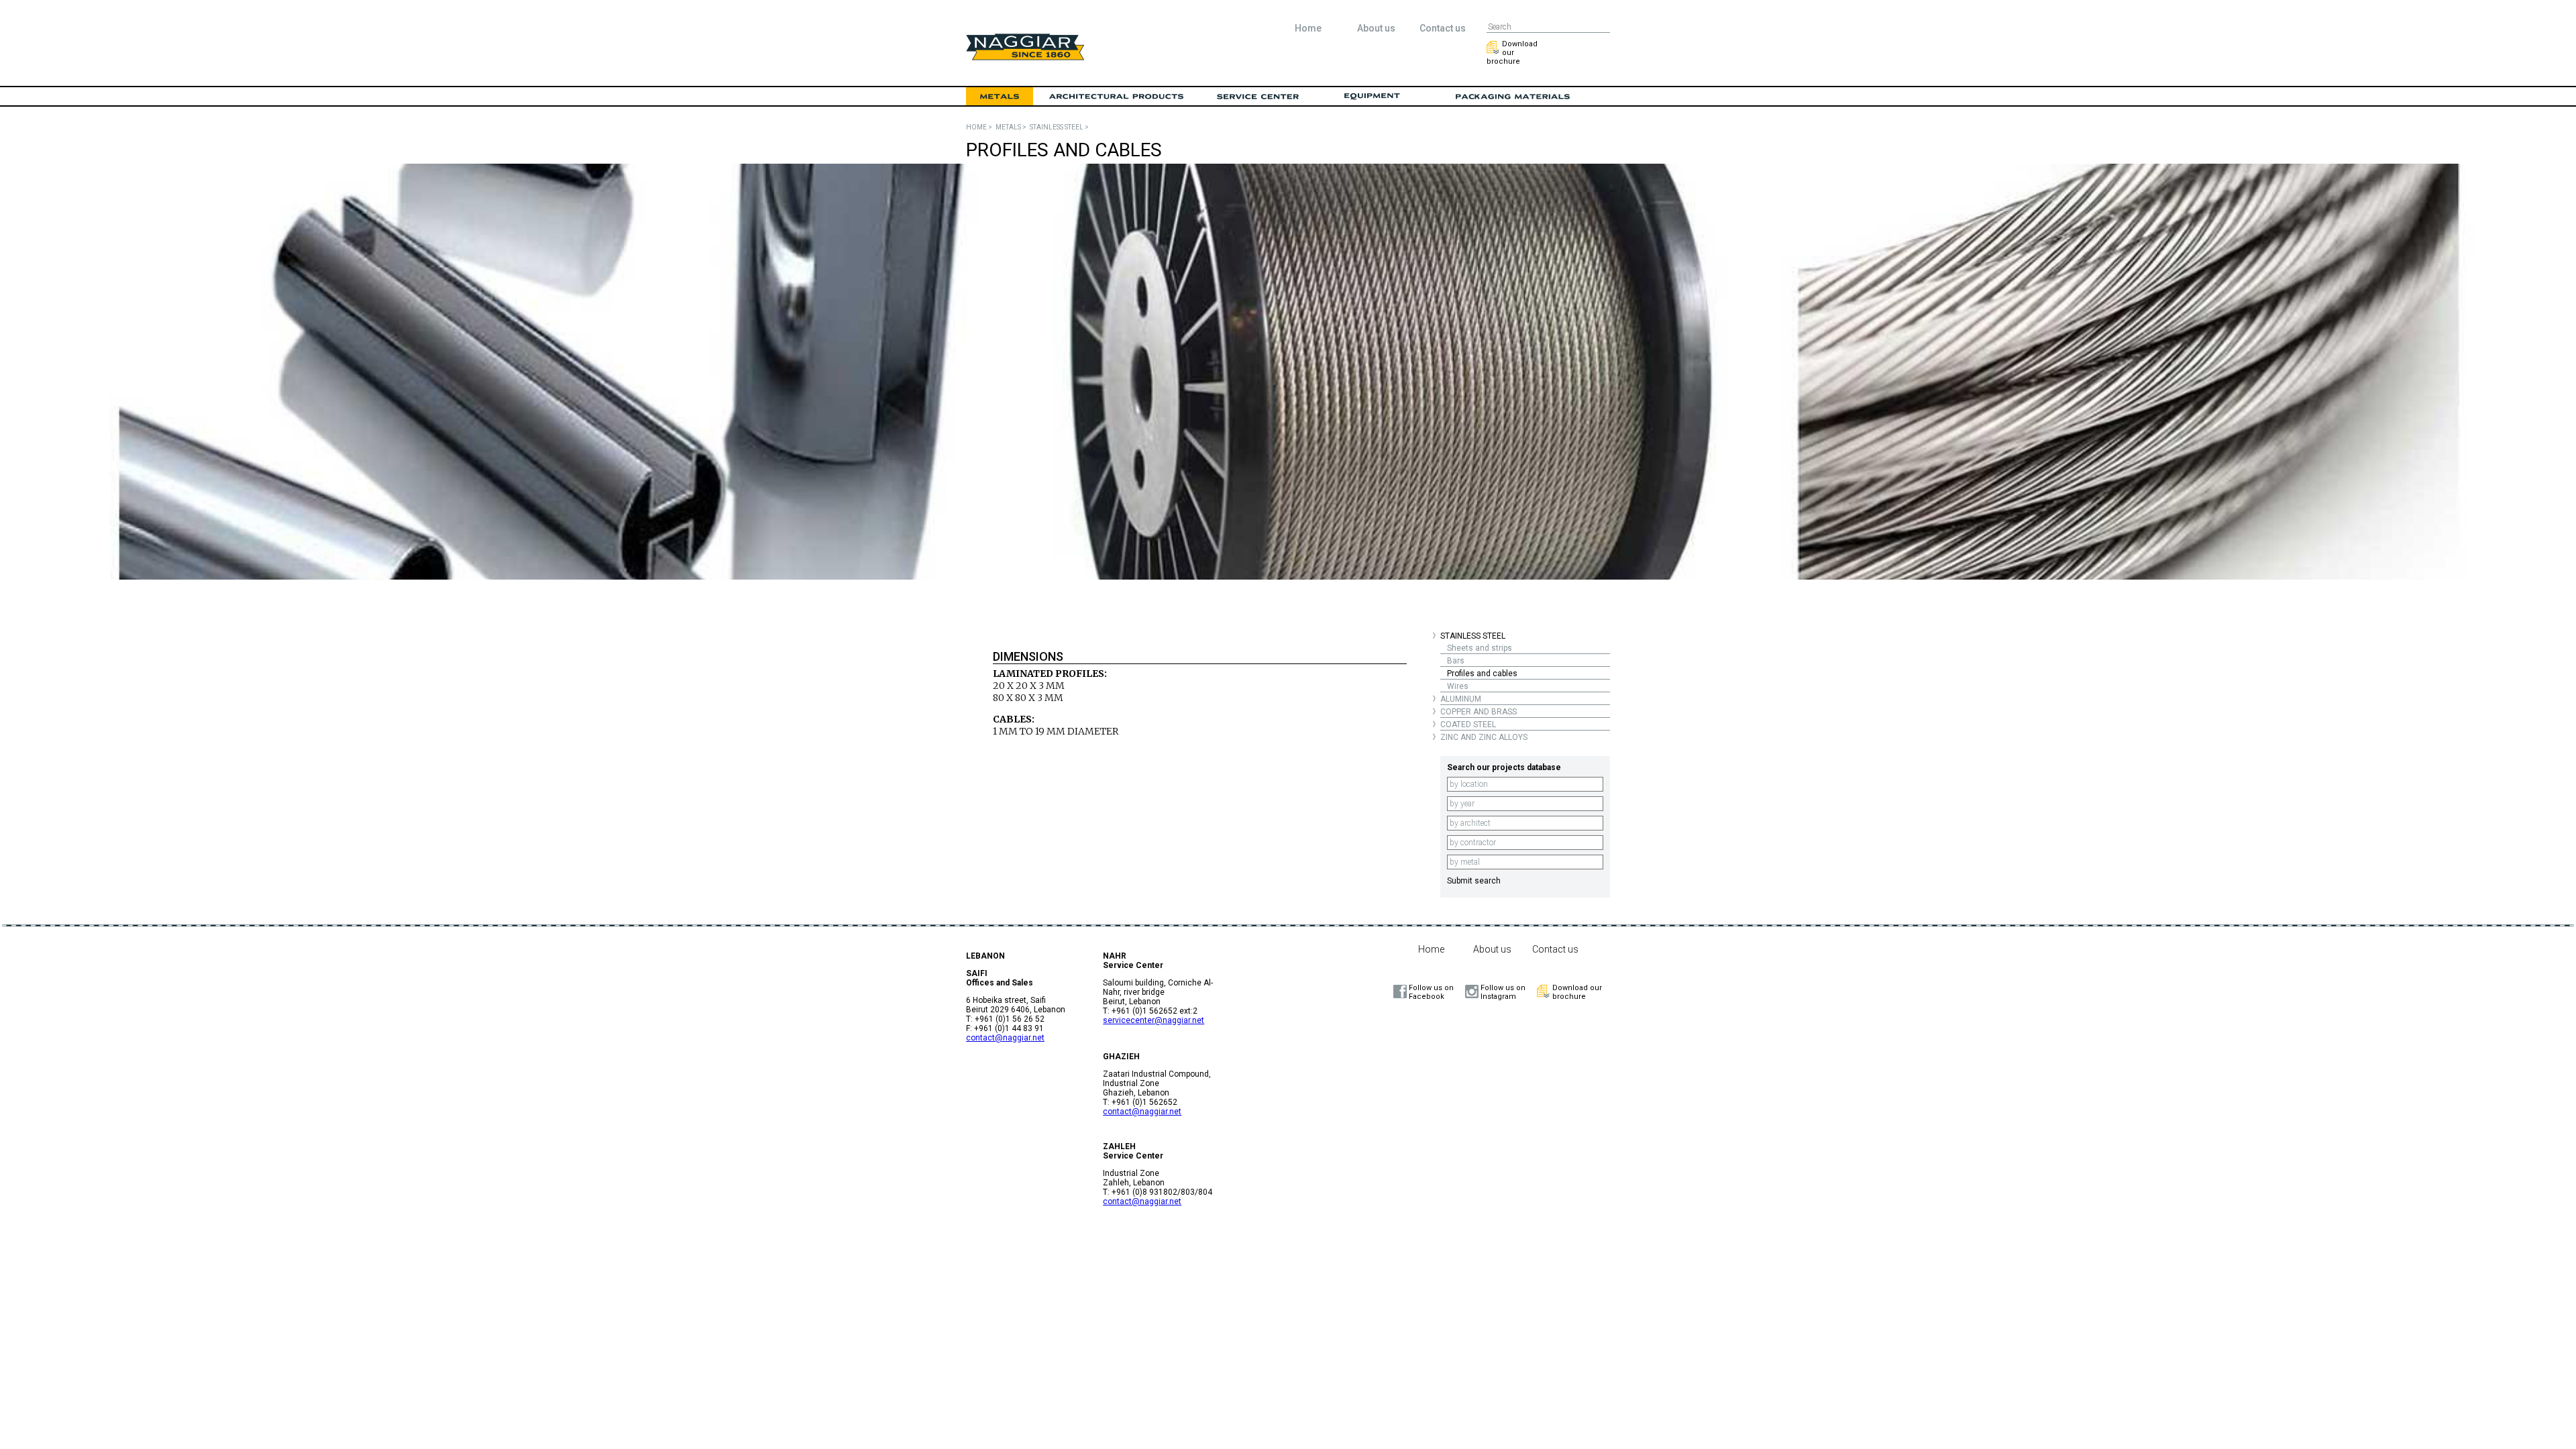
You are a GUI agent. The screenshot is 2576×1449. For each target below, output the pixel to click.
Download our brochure (1512, 53)
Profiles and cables (1482, 674)
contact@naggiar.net (1005, 1038)
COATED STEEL (1468, 724)
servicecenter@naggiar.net (1153, 1020)
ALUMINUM (1461, 699)
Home (1308, 28)
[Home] (1025, 57)
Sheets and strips (1480, 648)
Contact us (1443, 28)
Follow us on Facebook (1431, 992)
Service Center (1258, 97)
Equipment (1372, 97)
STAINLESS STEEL (1473, 636)
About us (1376, 28)
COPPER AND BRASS (1479, 712)
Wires (1458, 686)
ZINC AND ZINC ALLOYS (1484, 737)
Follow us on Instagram (1503, 992)
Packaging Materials (1513, 97)
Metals (1000, 97)
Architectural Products (1117, 97)
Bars (1456, 661)
